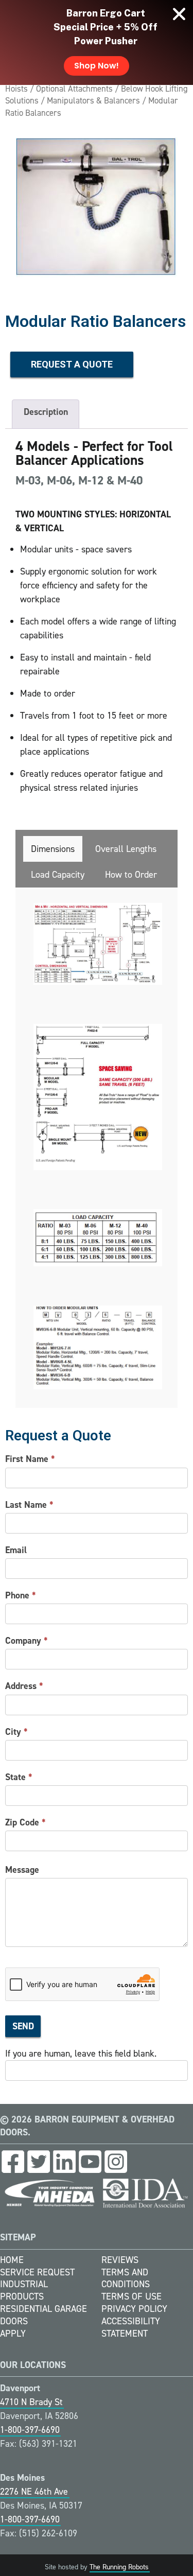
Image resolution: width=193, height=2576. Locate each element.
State (19, 1777)
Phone (21, 1595)
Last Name (29, 1505)
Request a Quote (72, 364)
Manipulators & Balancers (93, 100)
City (16, 1732)
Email (16, 1550)
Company (27, 1641)
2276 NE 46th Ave (34, 2492)
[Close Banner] (179, 14)
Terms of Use (131, 2296)
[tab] (53, 849)
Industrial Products (24, 2290)
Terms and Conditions (126, 2278)
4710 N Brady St (31, 2402)
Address (24, 1686)
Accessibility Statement (131, 2327)
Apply (13, 2334)
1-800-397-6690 (30, 2430)
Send (23, 2026)
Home (12, 2260)
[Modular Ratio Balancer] (97, 208)
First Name (30, 1459)
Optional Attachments (74, 89)
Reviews (120, 2260)
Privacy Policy (134, 2309)
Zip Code (25, 1822)
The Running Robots (119, 2567)
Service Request (37, 2272)
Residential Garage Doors (43, 2315)
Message (22, 1870)
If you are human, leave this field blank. (81, 2053)
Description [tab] (46, 412)
